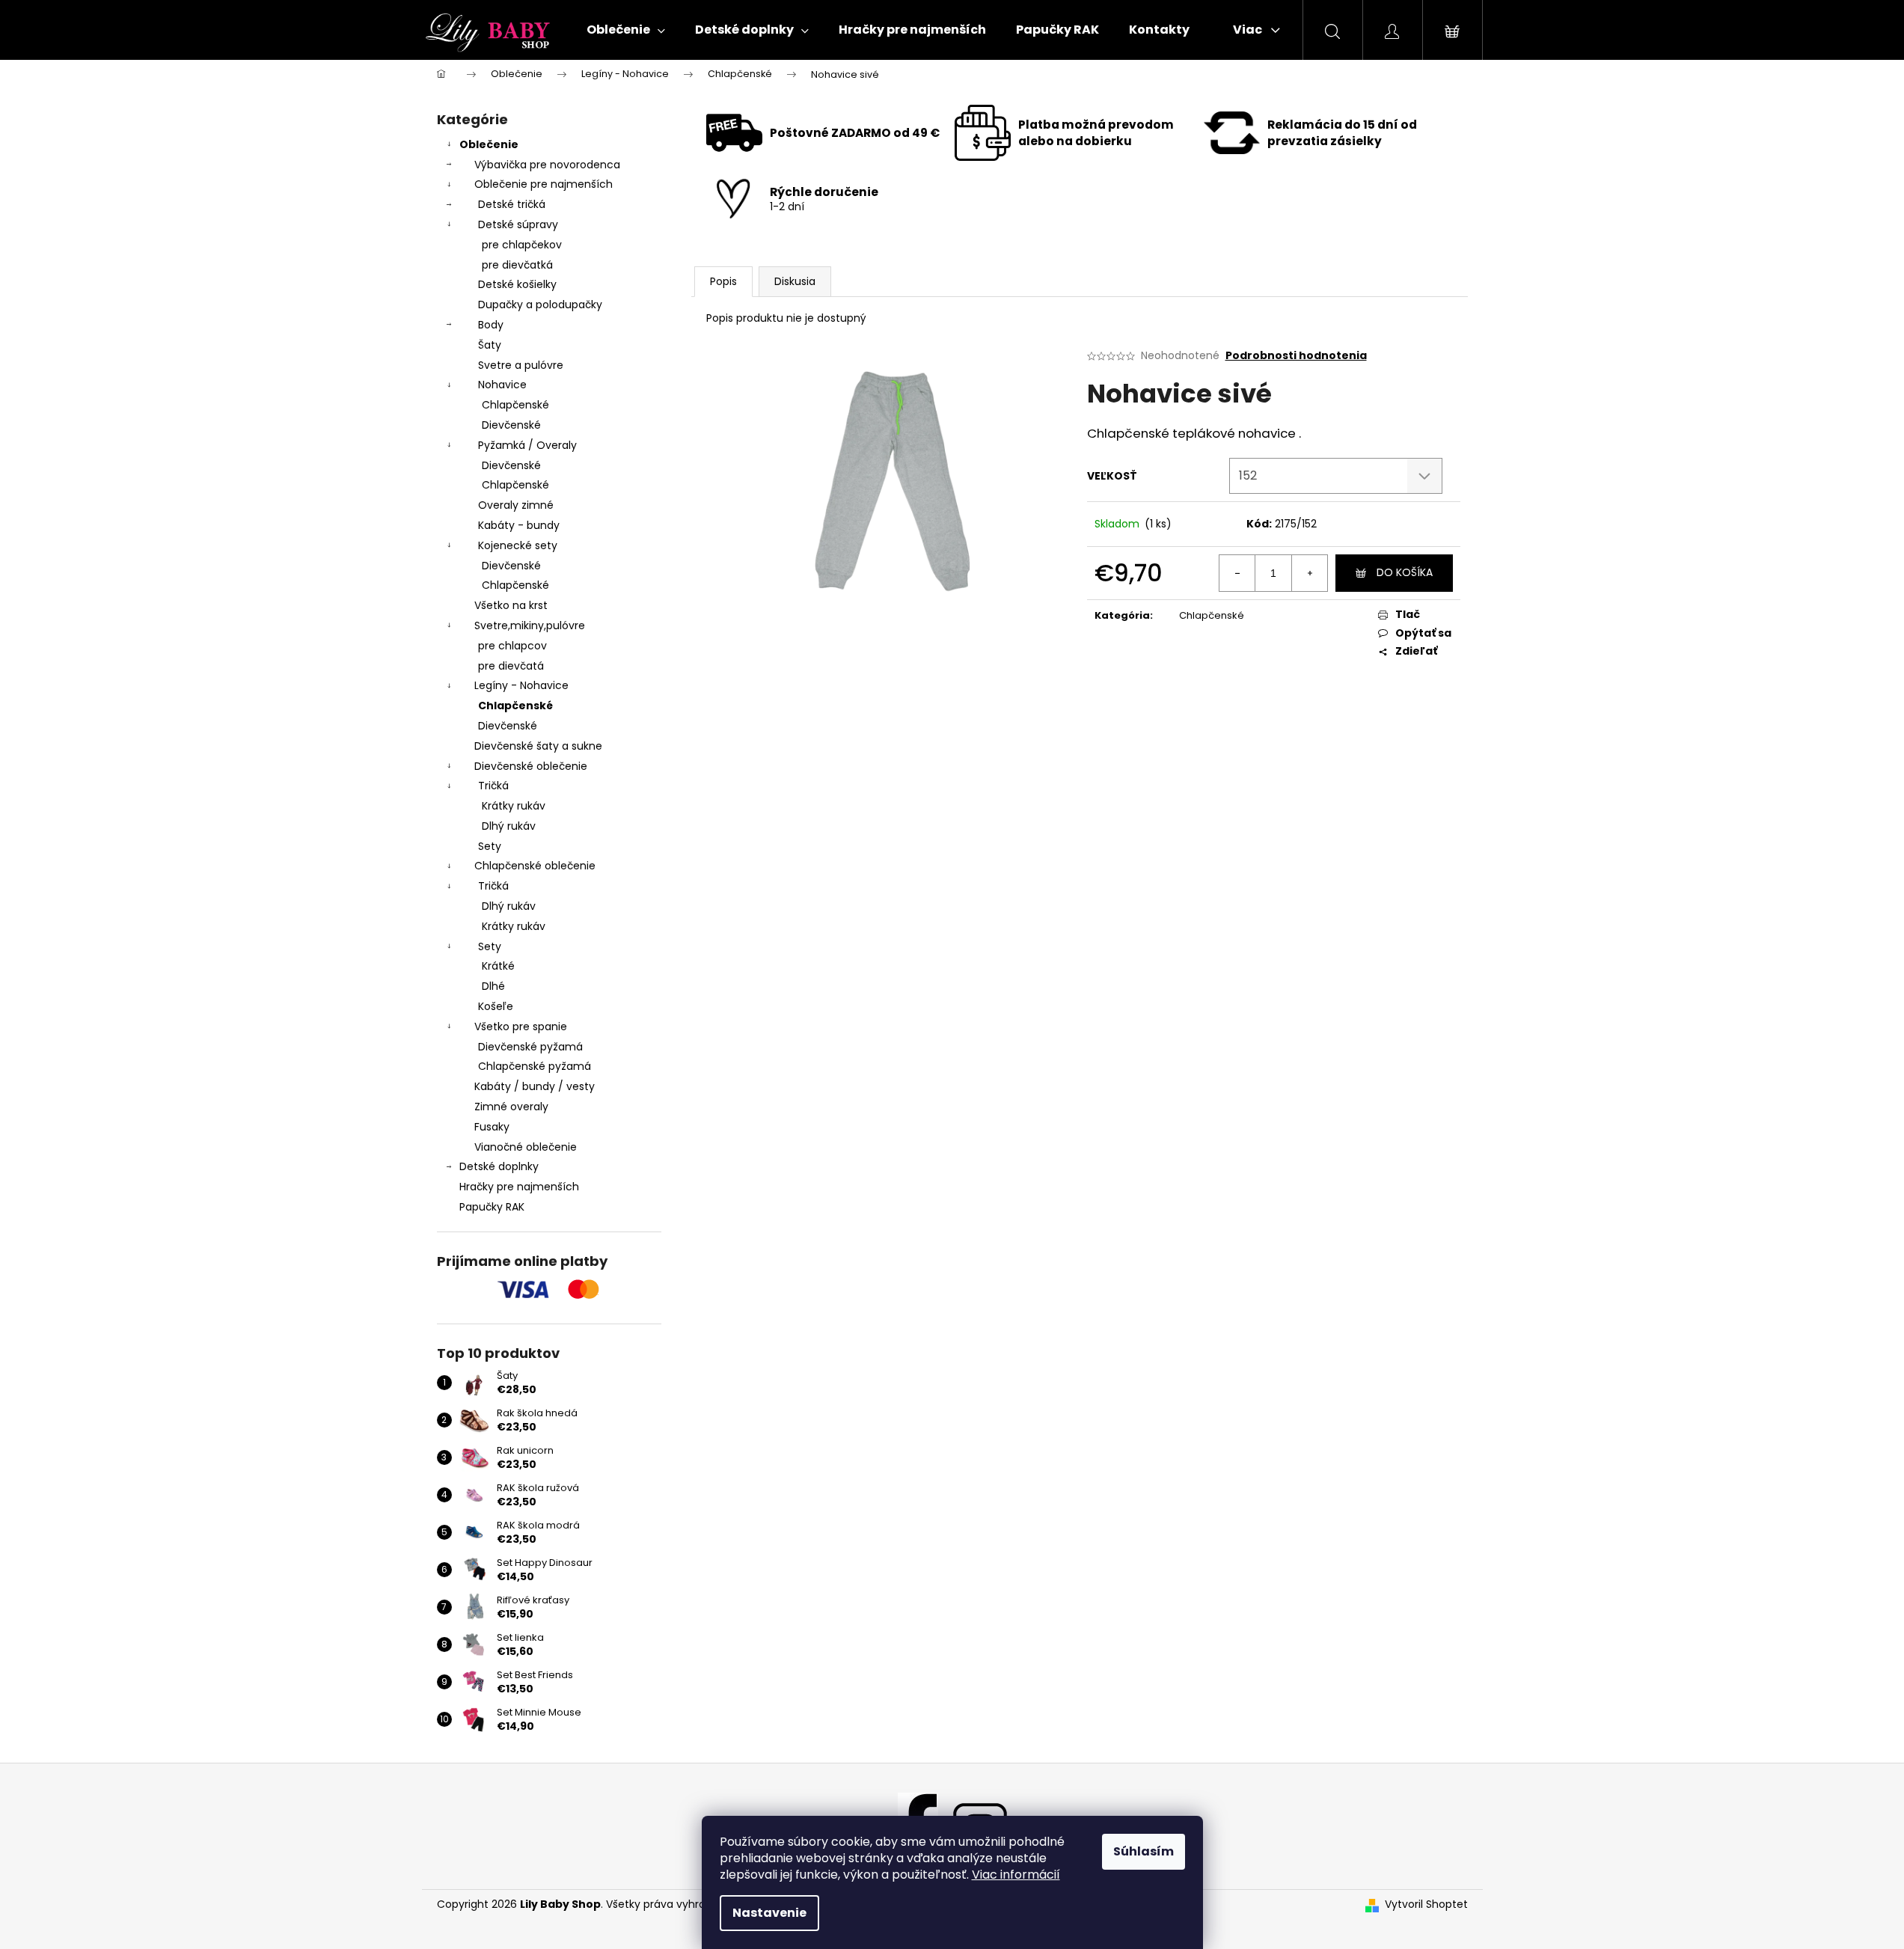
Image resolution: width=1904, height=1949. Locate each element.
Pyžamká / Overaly (527, 445)
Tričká (493, 786)
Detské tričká (512, 204)
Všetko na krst (511, 605)
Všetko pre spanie (521, 1026)
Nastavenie (769, 1913)
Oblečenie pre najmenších (544, 184)
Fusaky (492, 1127)
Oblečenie (489, 144)
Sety (490, 846)
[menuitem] (626, 30)
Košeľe (496, 1006)
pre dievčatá (511, 666)
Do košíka (1405, 572)
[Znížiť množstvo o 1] (1237, 573)
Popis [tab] (723, 281)
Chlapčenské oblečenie (535, 866)
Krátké (498, 966)
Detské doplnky (499, 1166)
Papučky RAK (492, 1207)
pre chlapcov (512, 646)
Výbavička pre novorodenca (547, 165)
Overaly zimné (516, 505)
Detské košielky (517, 284)
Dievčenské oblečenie (531, 766)
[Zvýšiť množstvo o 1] (1309, 573)
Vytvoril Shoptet (1426, 1904)
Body (491, 325)
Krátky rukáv (514, 806)
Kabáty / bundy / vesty (535, 1086)
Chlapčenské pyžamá (535, 1066)
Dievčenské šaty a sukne (538, 746)
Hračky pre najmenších (519, 1187)
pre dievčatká (517, 265)
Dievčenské (511, 425)
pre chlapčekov (522, 245)
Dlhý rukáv (509, 826)
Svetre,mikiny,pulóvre (530, 625)
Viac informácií (1016, 1875)
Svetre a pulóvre (521, 365)
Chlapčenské (515, 405)
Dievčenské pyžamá (530, 1047)
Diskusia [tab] (795, 281)
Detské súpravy (518, 224)
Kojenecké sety (518, 545)
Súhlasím (1144, 1851)
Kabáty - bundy (519, 525)
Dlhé (493, 986)
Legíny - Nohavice (521, 685)
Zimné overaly (511, 1107)
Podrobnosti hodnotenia (1296, 356)
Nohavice (502, 385)
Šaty (490, 345)
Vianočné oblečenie (526, 1147)
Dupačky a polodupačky (540, 305)
